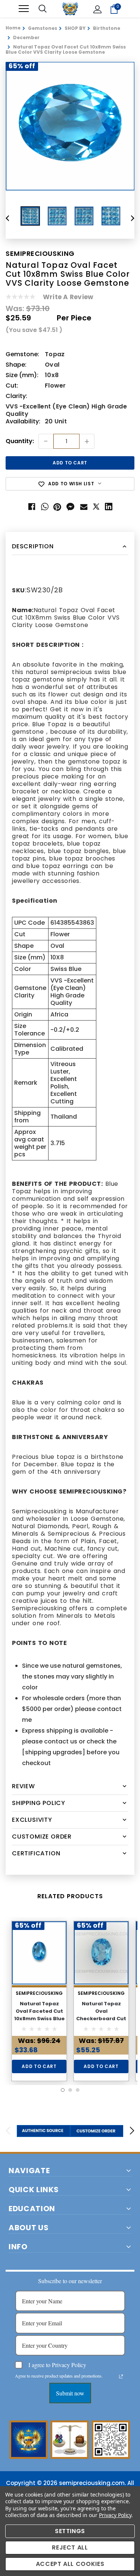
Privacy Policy (115, 2515)
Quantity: (20, 441)
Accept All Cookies (70, 2564)
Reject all (70, 2547)
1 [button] (63, 2090)
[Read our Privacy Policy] (121, 2376)
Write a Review (68, 297)
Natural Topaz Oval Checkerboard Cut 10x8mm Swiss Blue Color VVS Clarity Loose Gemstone (101, 2022)
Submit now (70, 2393)
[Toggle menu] (24, 9)
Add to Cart (39, 2066)
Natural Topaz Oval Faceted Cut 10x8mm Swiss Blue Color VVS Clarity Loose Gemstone (39, 2019)
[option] (70, 126)
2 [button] (70, 2090)
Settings (70, 2531)
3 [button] (78, 2090)
